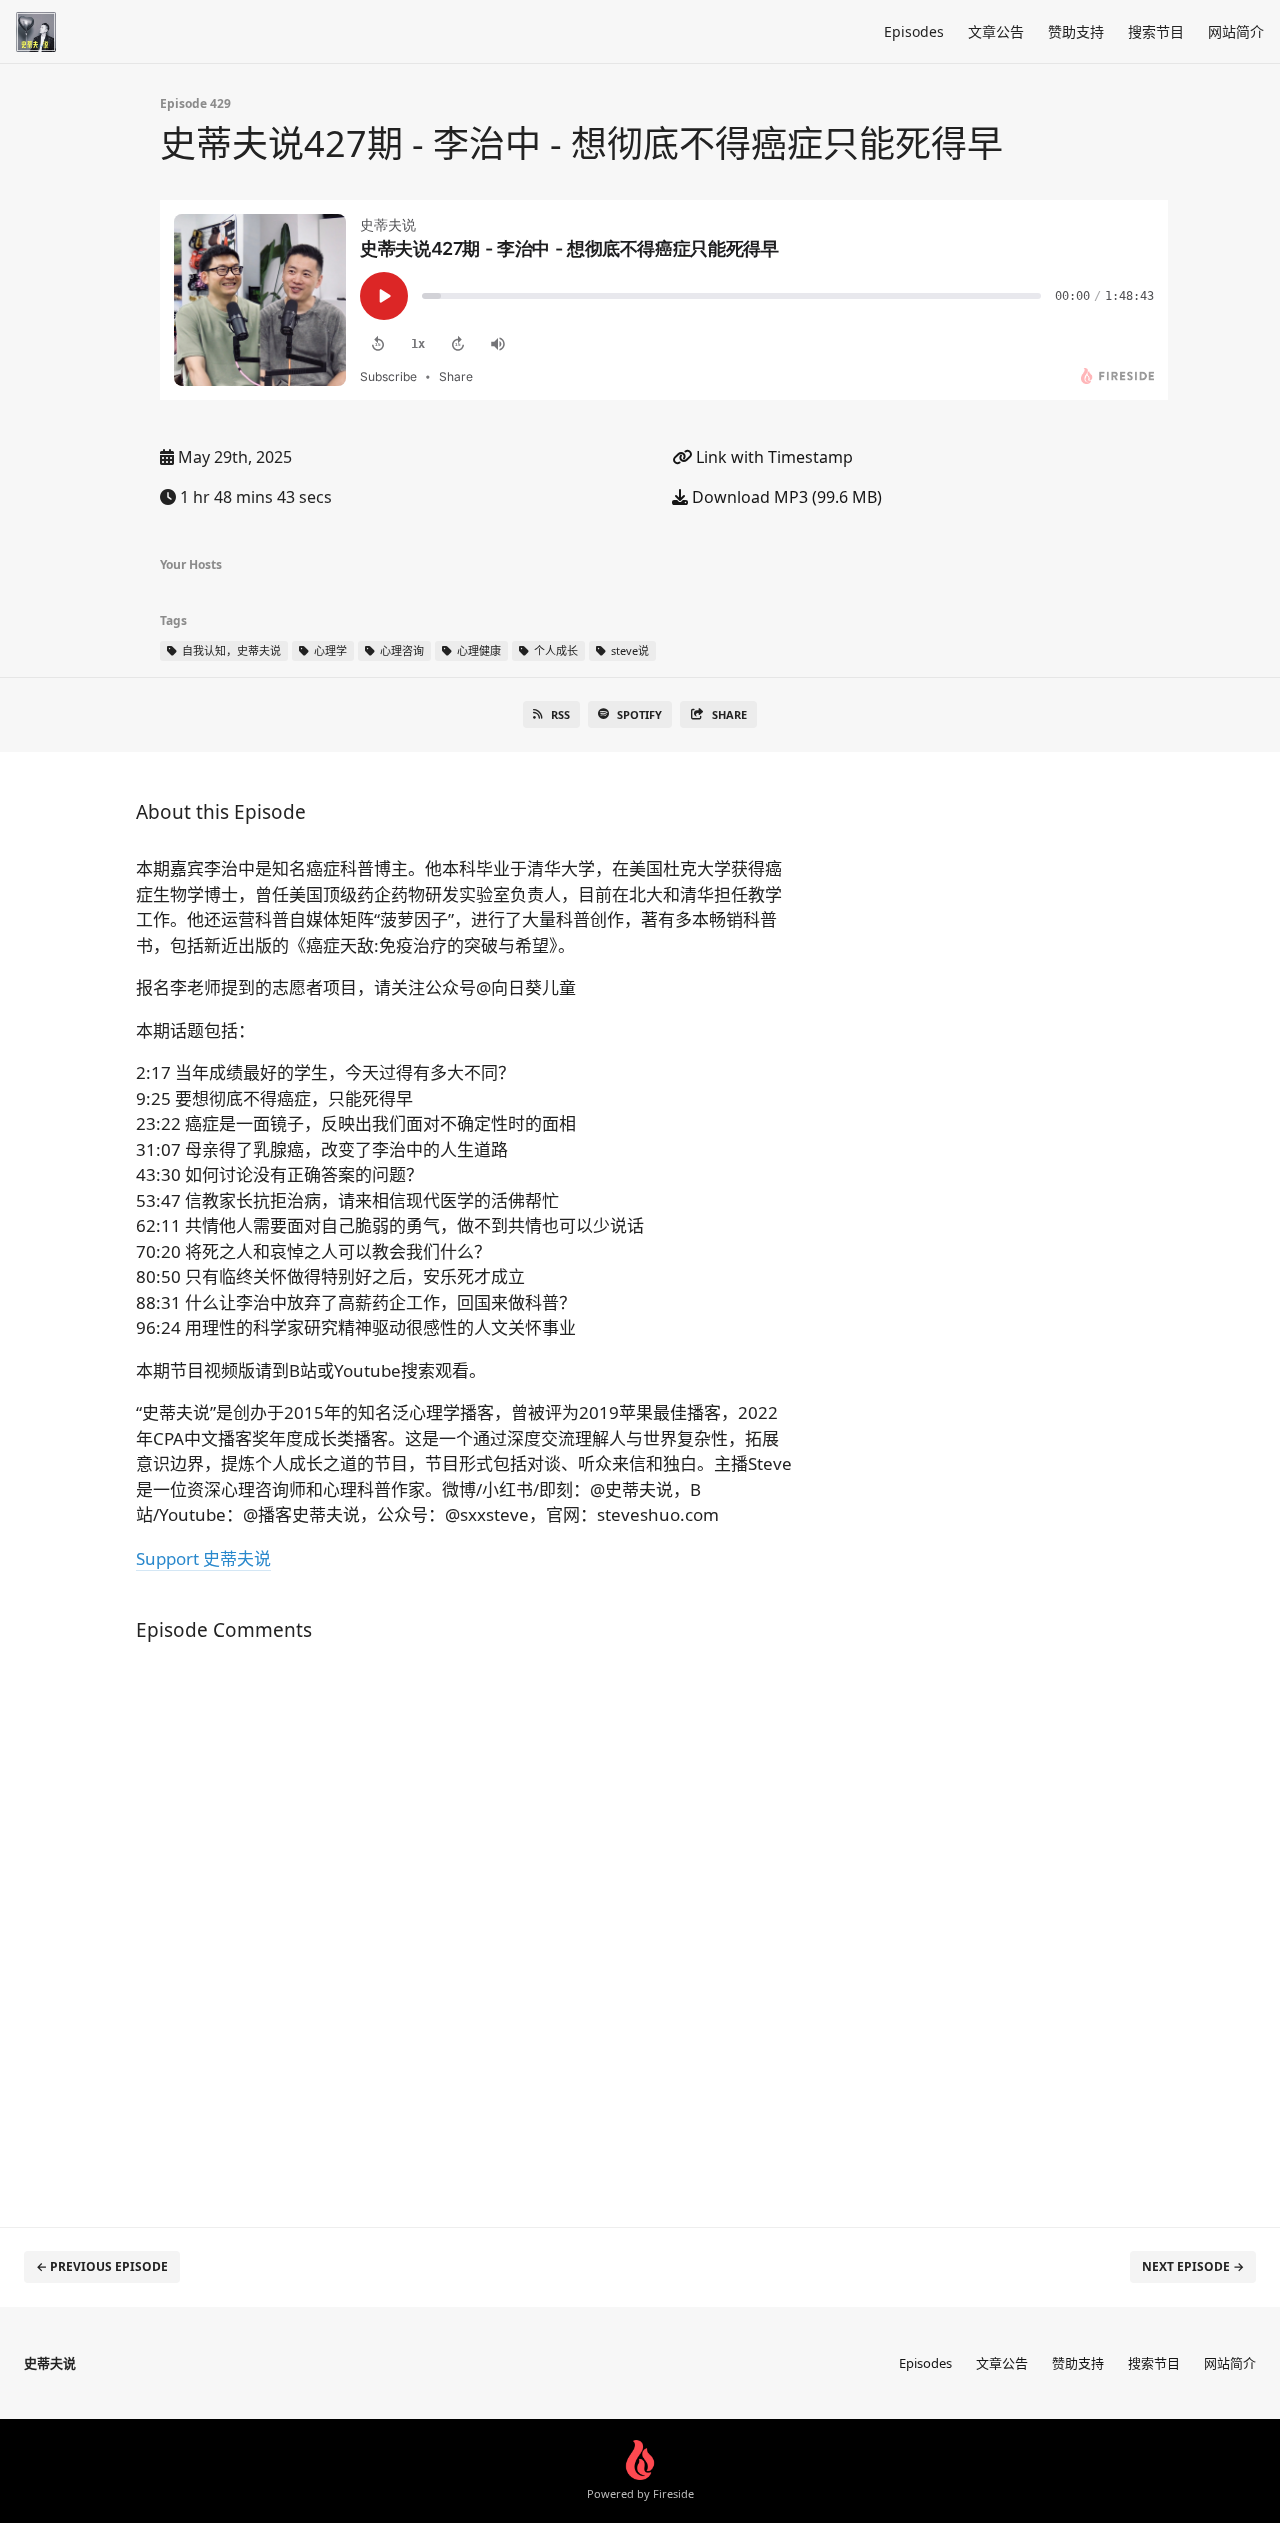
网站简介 (1236, 31)
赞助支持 (1076, 31)
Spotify (639, 714)
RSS (560, 714)
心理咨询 (400, 650)
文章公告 (996, 31)
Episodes (914, 31)
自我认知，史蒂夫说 (230, 650)
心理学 (329, 650)
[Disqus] (464, 1924)
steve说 (628, 650)
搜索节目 (1156, 31)
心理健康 (477, 650)
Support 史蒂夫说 (203, 1558)
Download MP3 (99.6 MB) (785, 497)
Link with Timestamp (772, 457)
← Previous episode (102, 2266)
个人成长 (554, 650)
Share (729, 714)
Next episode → (1193, 2266)
